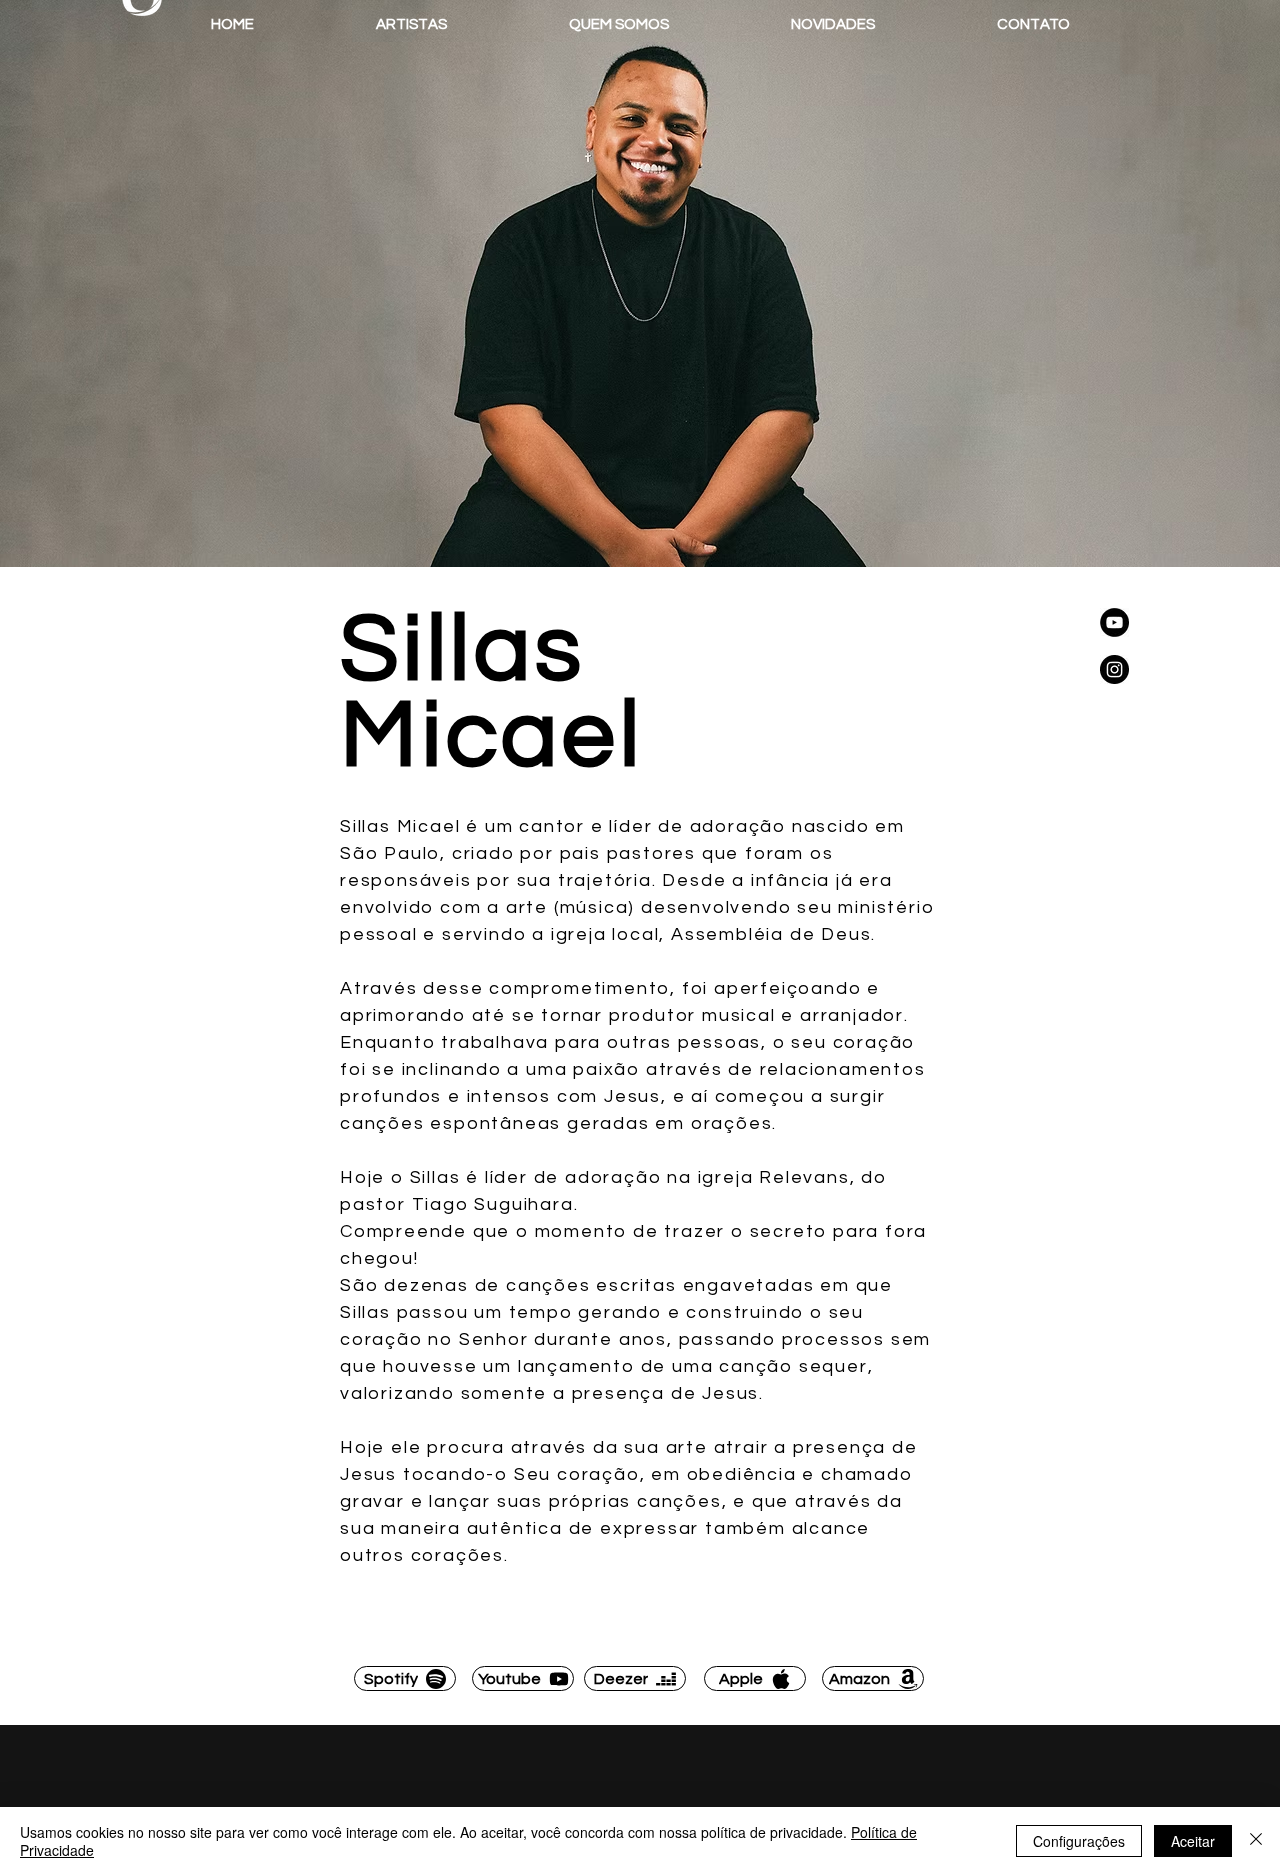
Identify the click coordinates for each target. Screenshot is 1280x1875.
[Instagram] (1114, 669)
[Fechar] (1256, 1841)
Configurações (1079, 1841)
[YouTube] (1114, 622)
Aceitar (1193, 1841)
